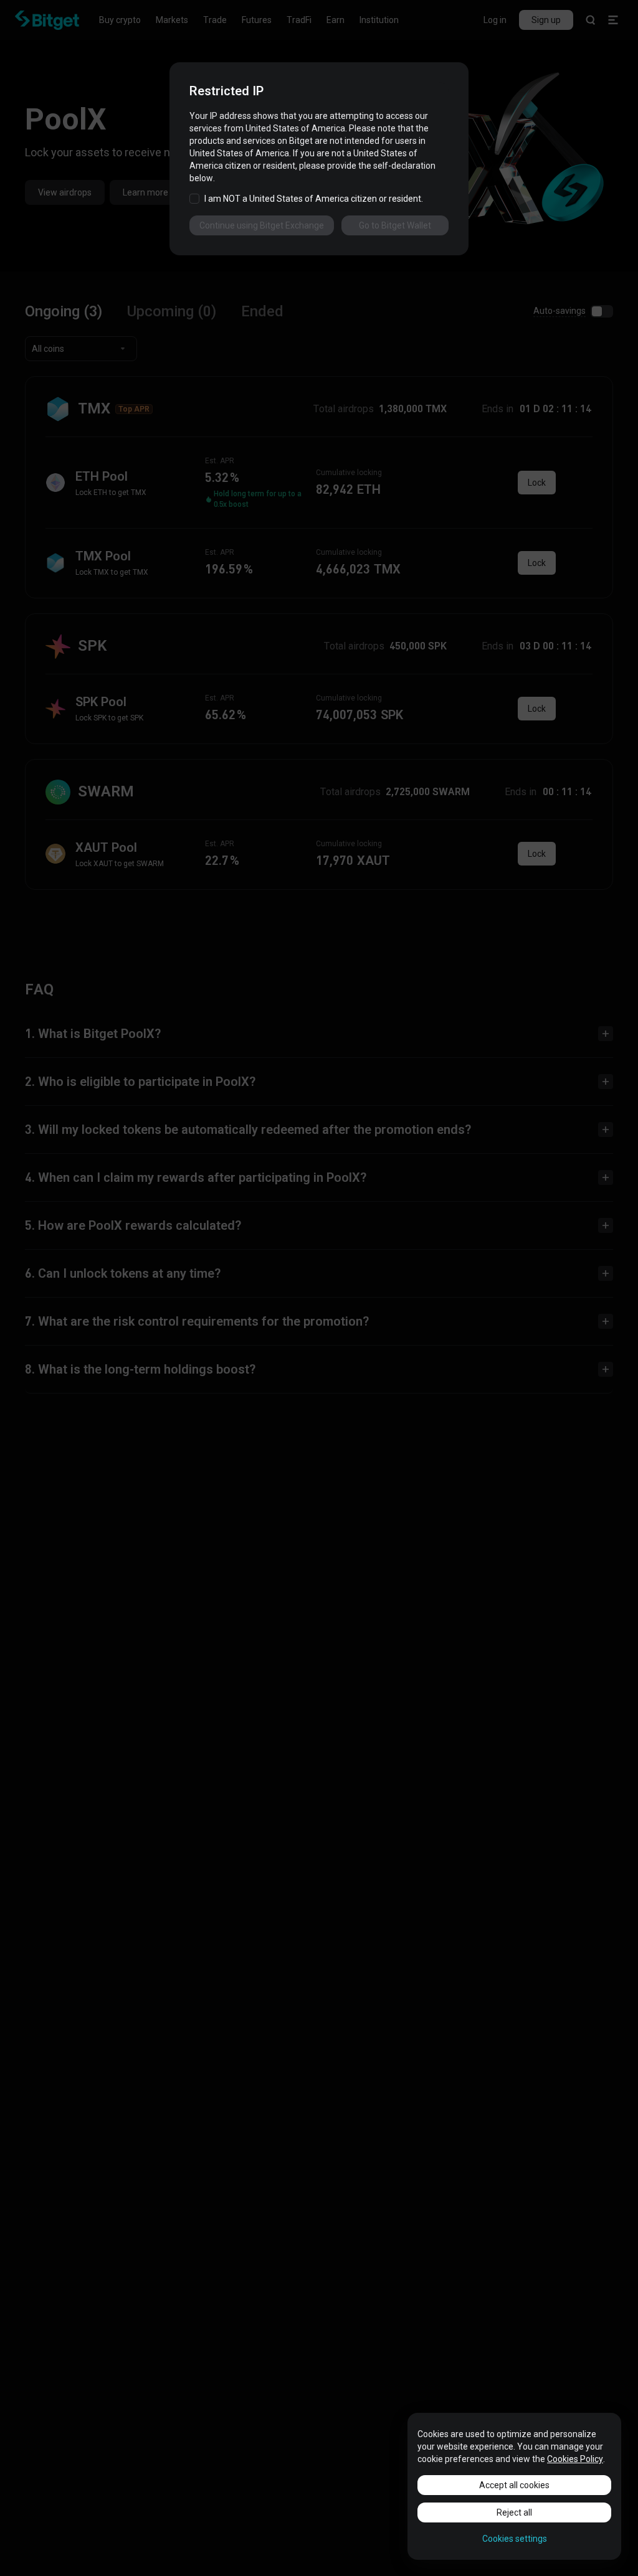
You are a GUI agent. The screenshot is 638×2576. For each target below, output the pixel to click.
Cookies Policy (575, 2459)
